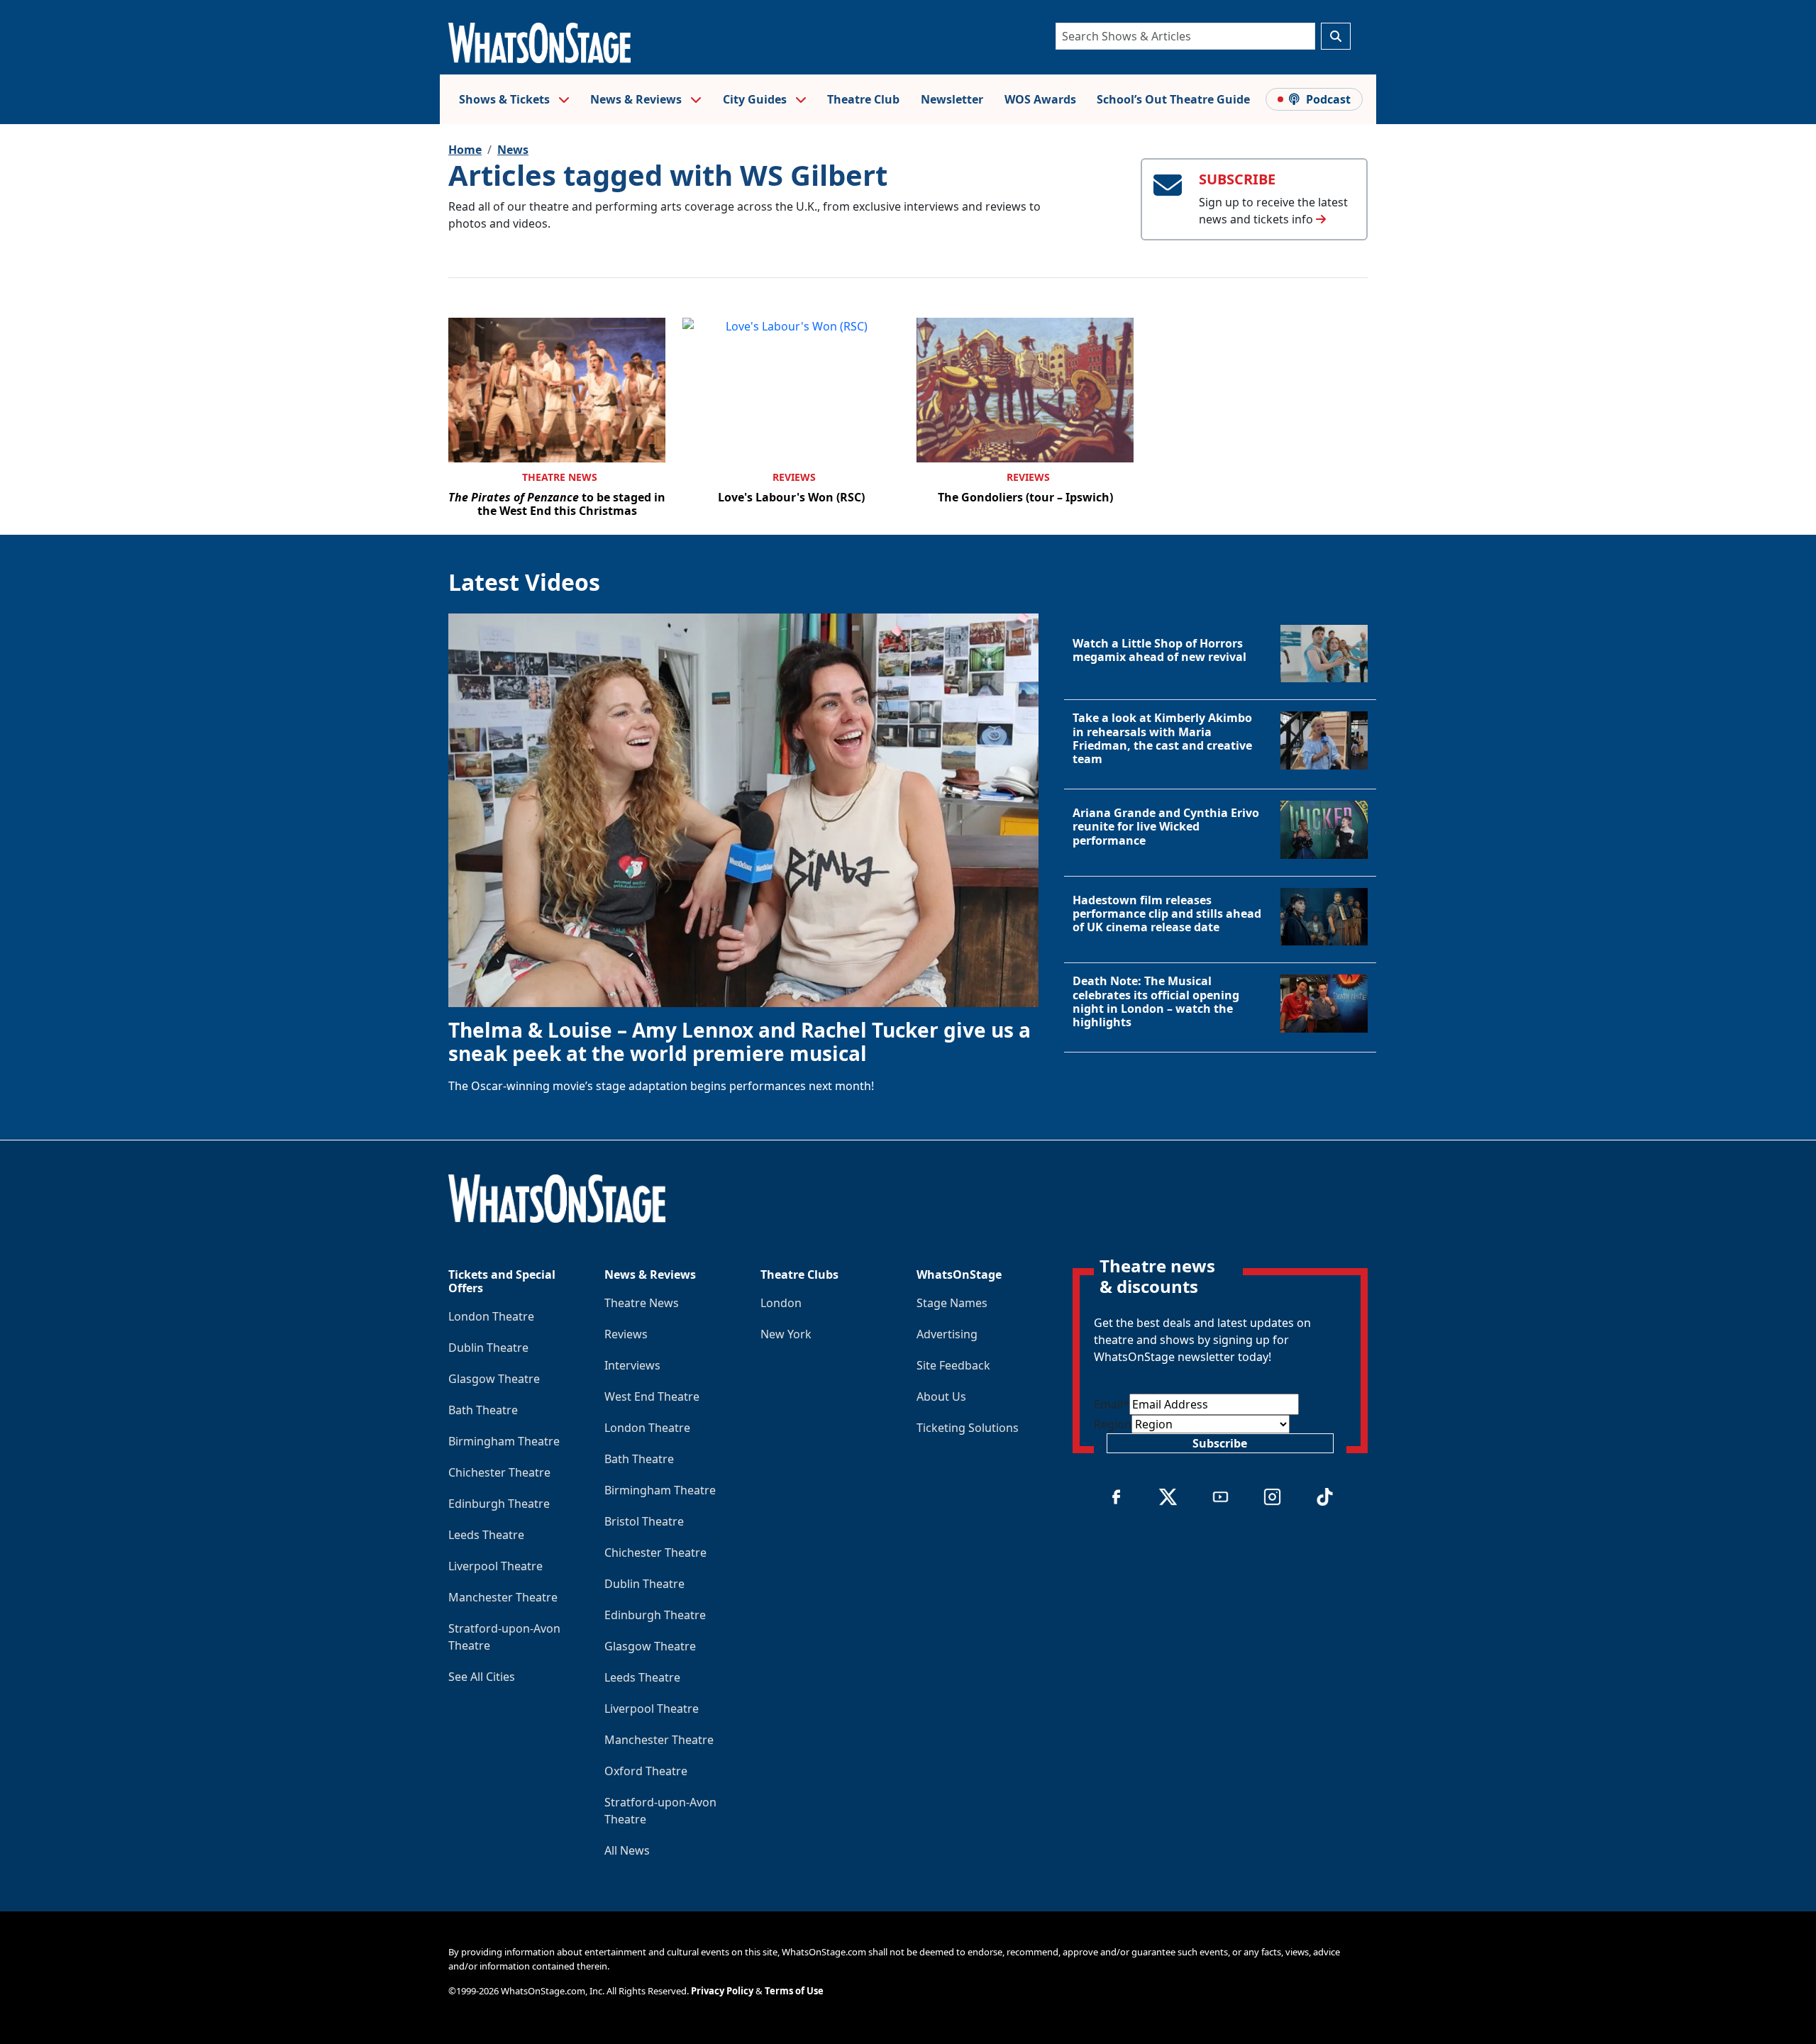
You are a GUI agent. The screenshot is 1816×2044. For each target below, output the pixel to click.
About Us (941, 1396)
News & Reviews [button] (637, 99)
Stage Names (952, 1303)
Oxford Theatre (646, 1771)
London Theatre (491, 1316)
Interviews (632, 1365)
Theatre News (560, 477)
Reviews (794, 477)
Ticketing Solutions (968, 1428)
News (513, 150)
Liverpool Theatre (495, 1566)
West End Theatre (652, 1396)
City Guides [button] (756, 99)
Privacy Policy (722, 1991)
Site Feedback (953, 1365)
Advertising (947, 1334)
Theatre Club (863, 99)
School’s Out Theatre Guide (1173, 99)
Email (1112, 1404)
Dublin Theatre (488, 1348)
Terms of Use (794, 1991)
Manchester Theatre (503, 1597)
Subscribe (1220, 1443)
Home (465, 150)
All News (627, 1850)
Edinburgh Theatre (499, 1504)
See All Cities (482, 1677)
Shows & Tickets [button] (506, 99)
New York (786, 1334)
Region (1113, 1424)
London (781, 1303)
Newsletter (952, 99)
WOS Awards (1040, 99)
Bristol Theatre (644, 1521)
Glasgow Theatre (494, 1379)
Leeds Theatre (486, 1535)
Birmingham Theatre (504, 1441)
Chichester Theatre (499, 1472)
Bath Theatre (483, 1410)
